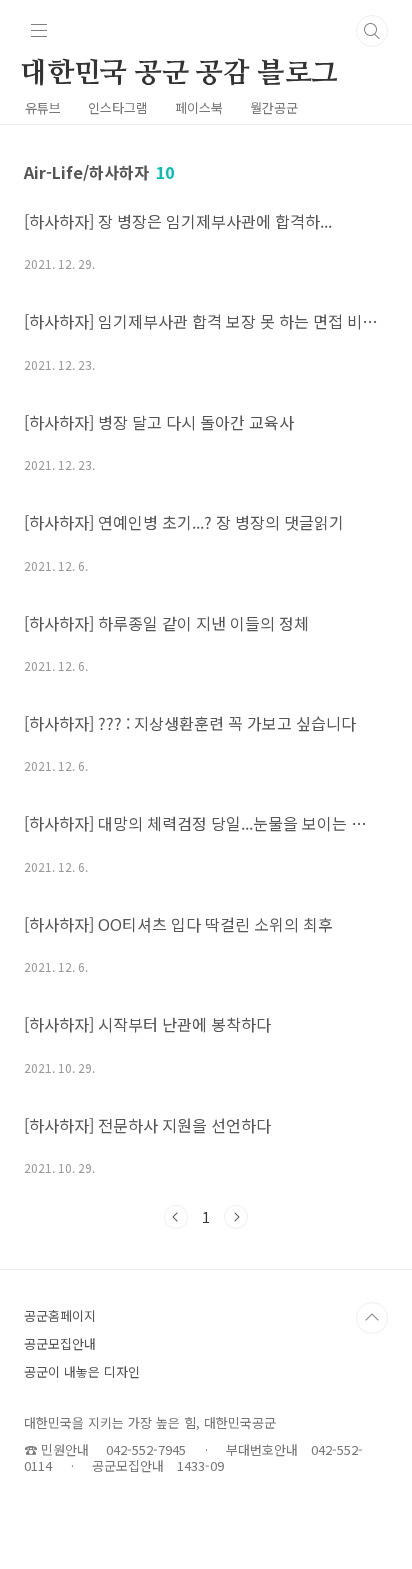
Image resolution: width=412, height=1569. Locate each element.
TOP (372, 1318)
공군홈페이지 (60, 1315)
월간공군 (274, 107)
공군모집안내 (60, 1343)
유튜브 (43, 107)
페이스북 (199, 107)
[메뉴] (39, 30)
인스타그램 (118, 107)
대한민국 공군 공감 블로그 (179, 74)
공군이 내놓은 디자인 (82, 1371)
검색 (372, 31)
